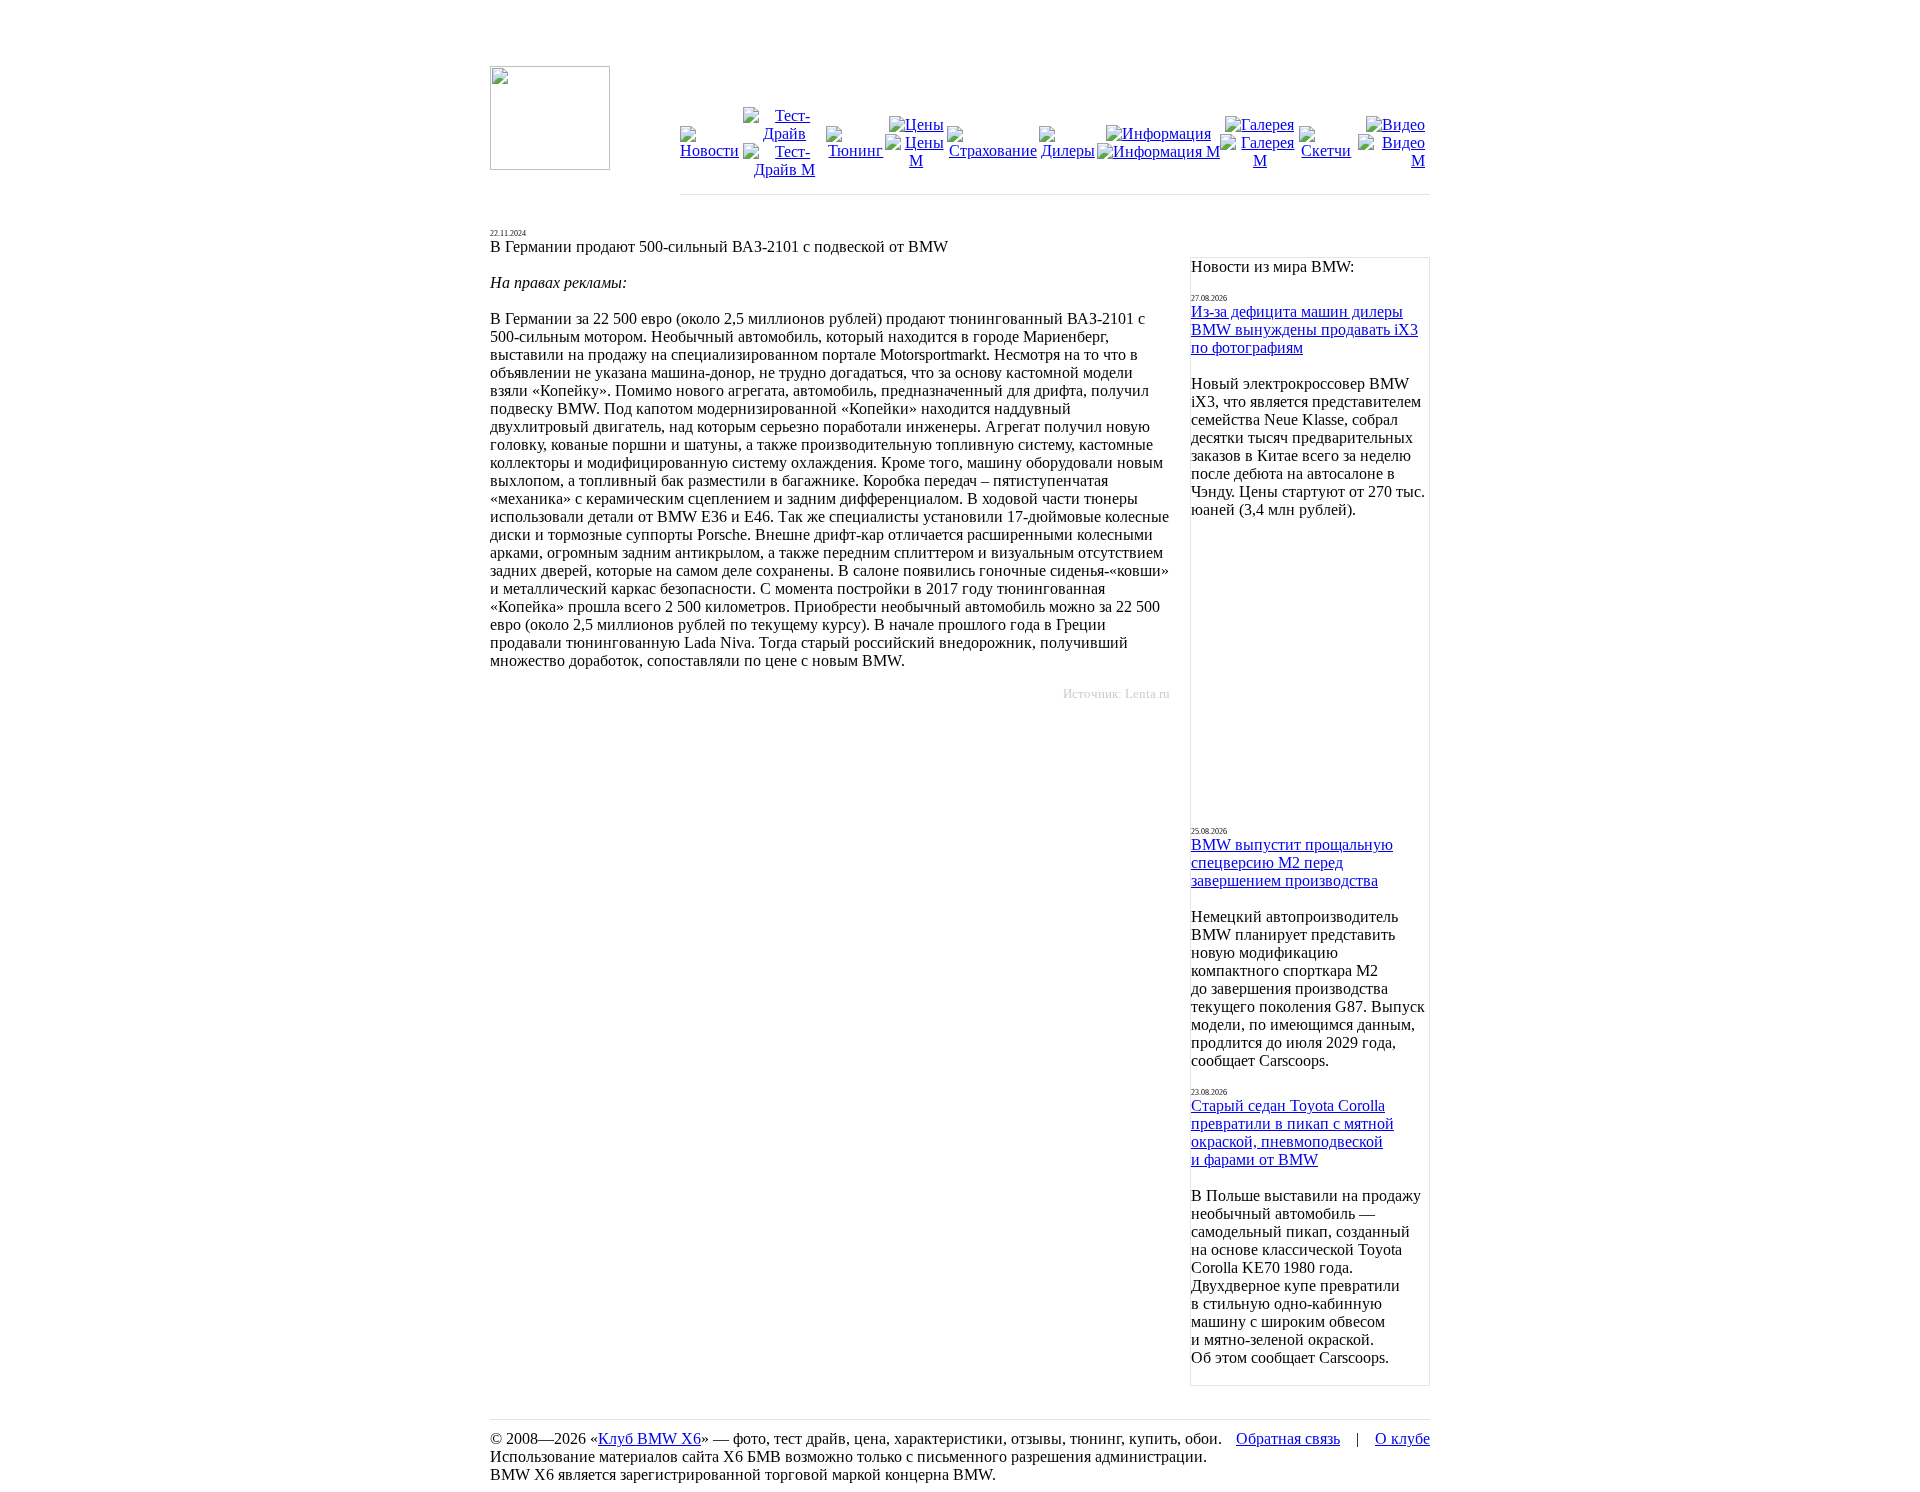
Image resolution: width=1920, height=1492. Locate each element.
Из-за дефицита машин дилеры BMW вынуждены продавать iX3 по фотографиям (1304, 329)
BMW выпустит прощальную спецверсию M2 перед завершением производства (1292, 862)
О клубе (1402, 1438)
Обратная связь (1288, 1438)
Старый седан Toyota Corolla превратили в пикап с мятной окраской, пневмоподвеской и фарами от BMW (1292, 1132)
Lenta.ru (1147, 693)
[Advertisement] (1310, 673)
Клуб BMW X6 (649, 1438)
